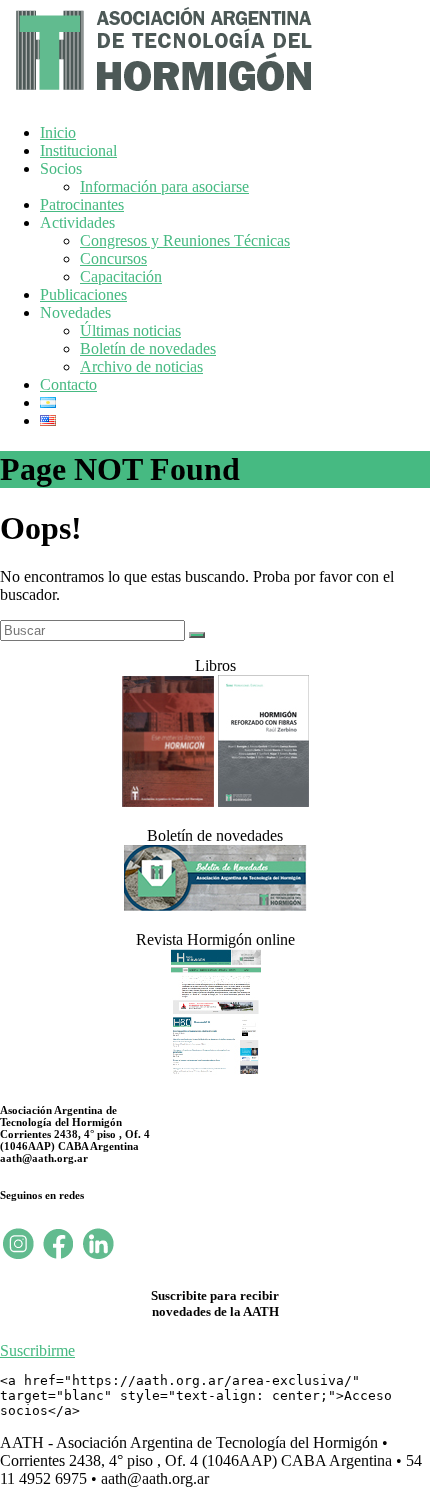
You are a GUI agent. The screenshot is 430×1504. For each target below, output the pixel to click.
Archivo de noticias (141, 366)
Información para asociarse (164, 186)
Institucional (78, 150)
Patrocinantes (82, 204)
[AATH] (161, 95)
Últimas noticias (130, 330)
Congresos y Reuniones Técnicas (185, 240)
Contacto (68, 384)
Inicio (58, 132)
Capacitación (121, 276)
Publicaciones (83, 294)
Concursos (113, 258)
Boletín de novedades (148, 348)
